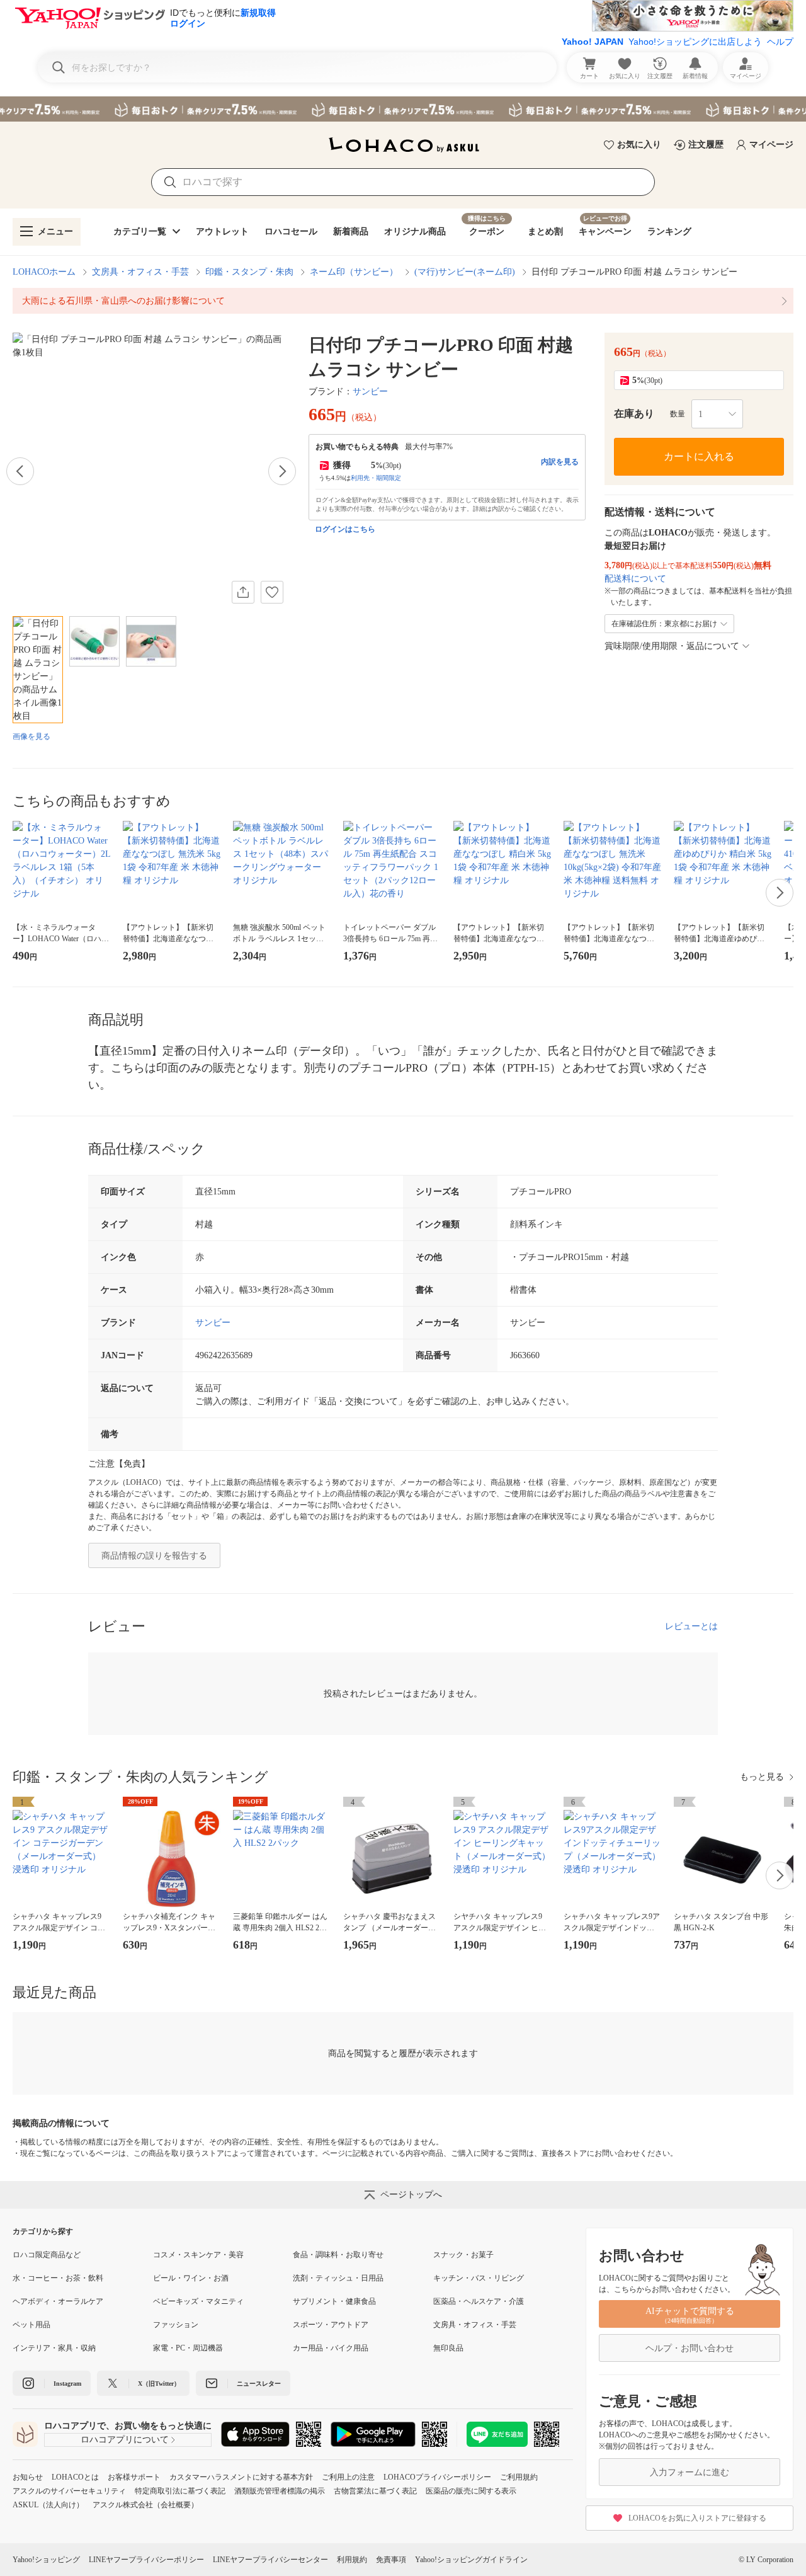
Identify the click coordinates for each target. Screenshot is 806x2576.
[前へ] (20, 471)
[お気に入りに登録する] (272, 592)
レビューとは (691, 1626)
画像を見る (31, 736)
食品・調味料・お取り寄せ (338, 2255)
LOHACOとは (75, 2477)
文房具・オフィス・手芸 (140, 272)
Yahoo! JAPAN (593, 42)
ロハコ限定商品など (47, 2255)
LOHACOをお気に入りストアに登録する (697, 2518)
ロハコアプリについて (125, 2440)
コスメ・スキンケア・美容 (198, 2255)
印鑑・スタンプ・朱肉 (249, 272)
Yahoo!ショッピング (46, 2560)
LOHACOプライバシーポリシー (437, 2477)
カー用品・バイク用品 (331, 2348)
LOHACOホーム (44, 272)
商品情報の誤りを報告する (154, 1556)
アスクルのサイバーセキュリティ (69, 2491)
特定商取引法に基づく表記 (180, 2491)
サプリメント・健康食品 (334, 2301)
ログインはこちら (345, 529)
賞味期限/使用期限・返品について (672, 646)
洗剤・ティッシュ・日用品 (338, 2278)
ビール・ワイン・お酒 (191, 2278)
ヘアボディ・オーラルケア (58, 2301)
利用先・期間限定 (376, 478)
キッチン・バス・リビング (479, 2278)
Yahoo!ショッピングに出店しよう (695, 42)
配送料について (635, 579)
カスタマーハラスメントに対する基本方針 (241, 2477)
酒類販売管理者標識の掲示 (280, 2491)
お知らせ (28, 2477)
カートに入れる (699, 456)
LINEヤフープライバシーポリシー (146, 2560)
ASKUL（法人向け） (48, 2505)
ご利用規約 (519, 2477)
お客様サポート (134, 2477)
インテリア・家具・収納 (54, 2348)
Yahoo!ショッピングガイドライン (471, 2560)
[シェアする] (243, 592)
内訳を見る (560, 462)
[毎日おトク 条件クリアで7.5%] (403, 109)
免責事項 (391, 2560)
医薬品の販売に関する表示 (471, 2491)
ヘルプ (780, 42)
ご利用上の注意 (348, 2477)
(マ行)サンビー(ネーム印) (465, 272)
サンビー (370, 392)
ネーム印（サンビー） (354, 272)
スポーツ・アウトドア (331, 2325)
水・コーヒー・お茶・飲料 (58, 2278)
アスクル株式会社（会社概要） (145, 2505)
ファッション (176, 2325)
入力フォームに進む (690, 2472)
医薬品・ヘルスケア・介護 (479, 2301)
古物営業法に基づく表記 (375, 2491)
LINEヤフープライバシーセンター (270, 2560)
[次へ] (282, 471)
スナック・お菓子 (463, 2255)
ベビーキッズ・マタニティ (198, 2301)
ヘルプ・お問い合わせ (690, 2348)
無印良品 (448, 2348)
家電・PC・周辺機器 (188, 2348)
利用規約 (352, 2560)
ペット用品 (31, 2325)
